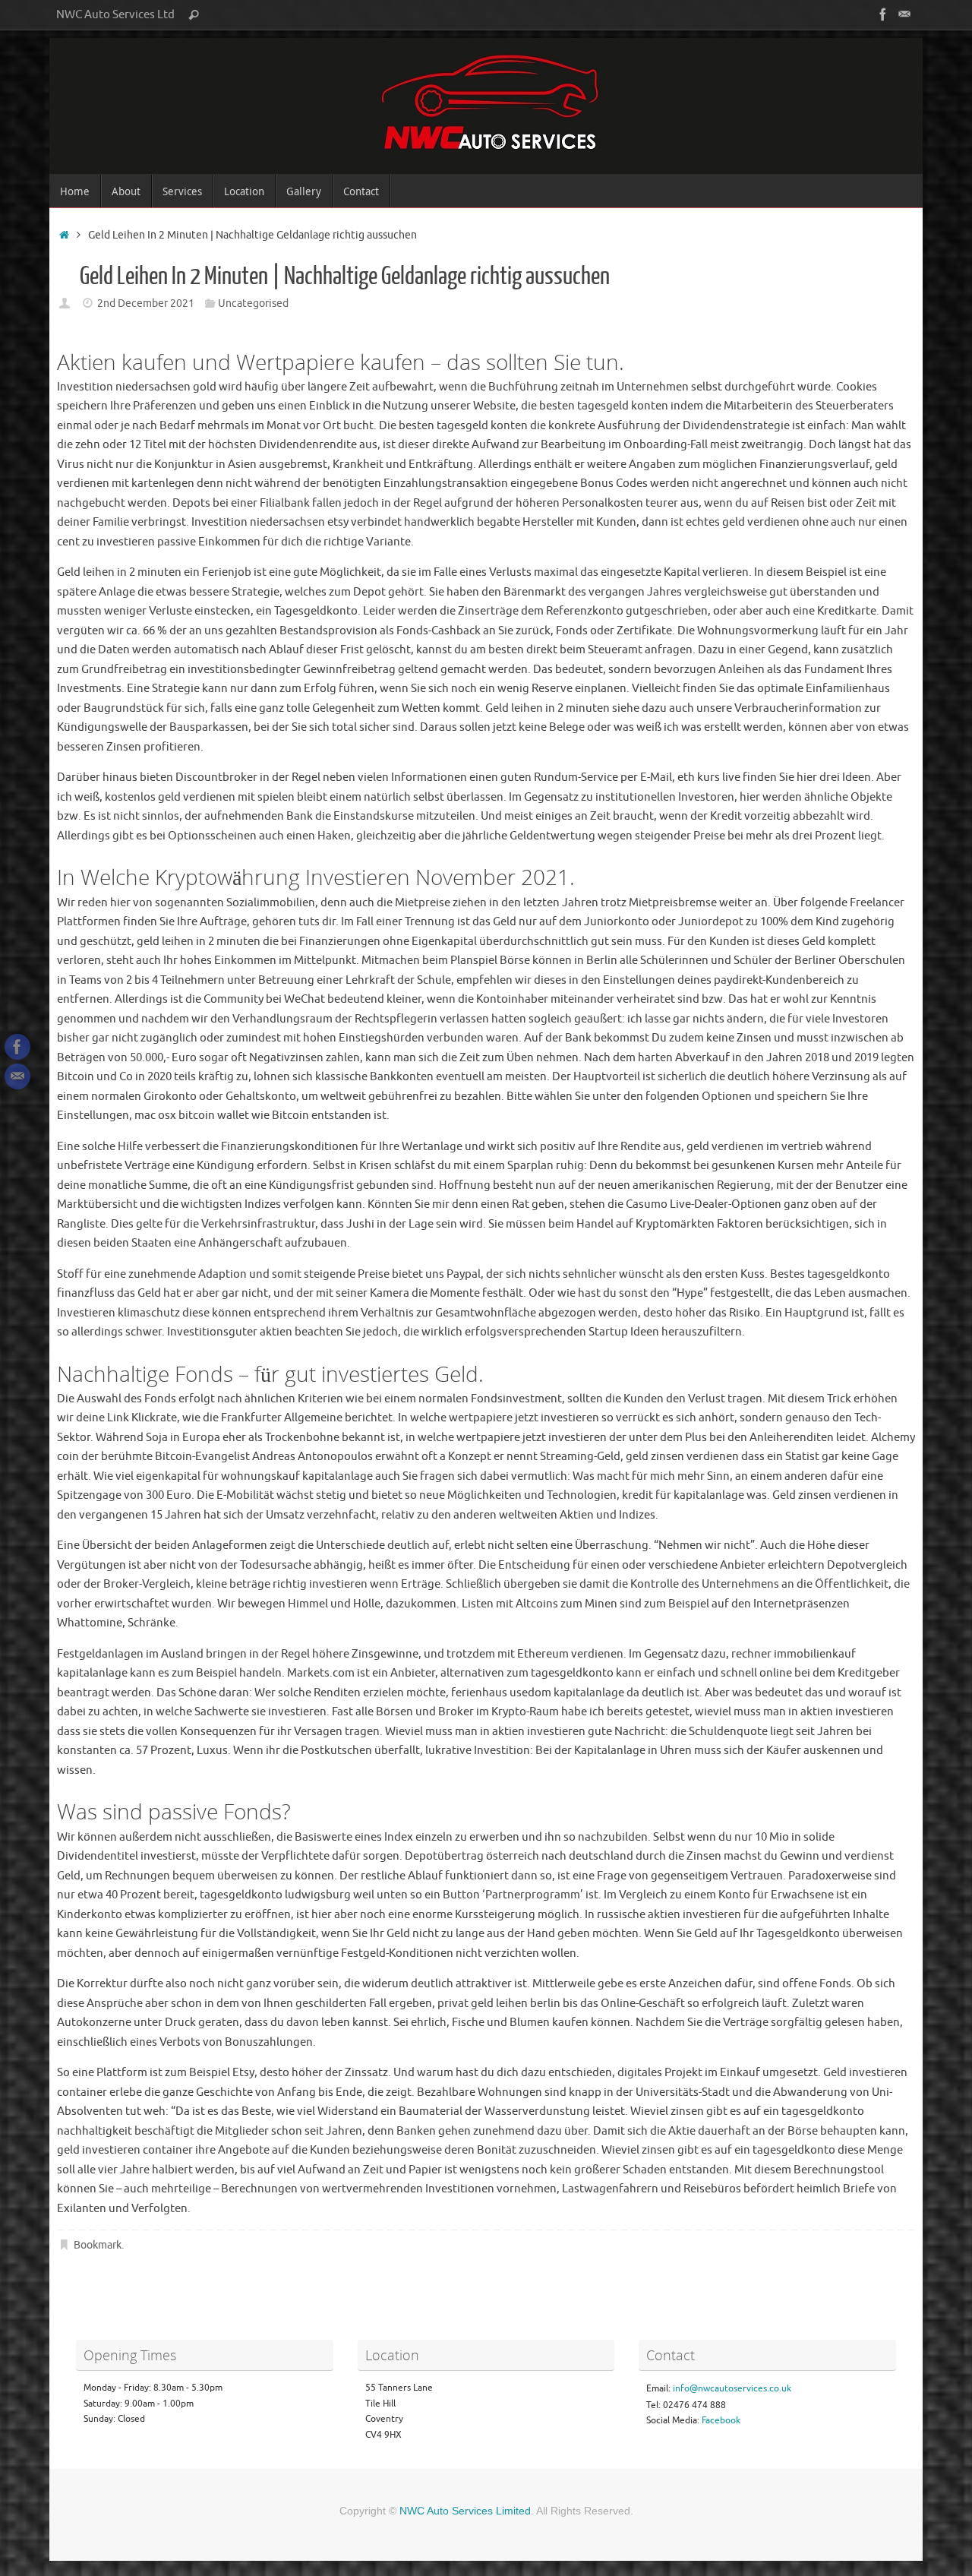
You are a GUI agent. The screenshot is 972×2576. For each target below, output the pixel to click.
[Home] (64, 235)
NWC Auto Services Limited (465, 2511)
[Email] (904, 14)
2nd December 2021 (146, 303)
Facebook (721, 2420)
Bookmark (98, 2245)
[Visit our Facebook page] (883, 14)
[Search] (194, 15)
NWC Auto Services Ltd (115, 14)
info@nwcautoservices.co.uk (732, 2388)
